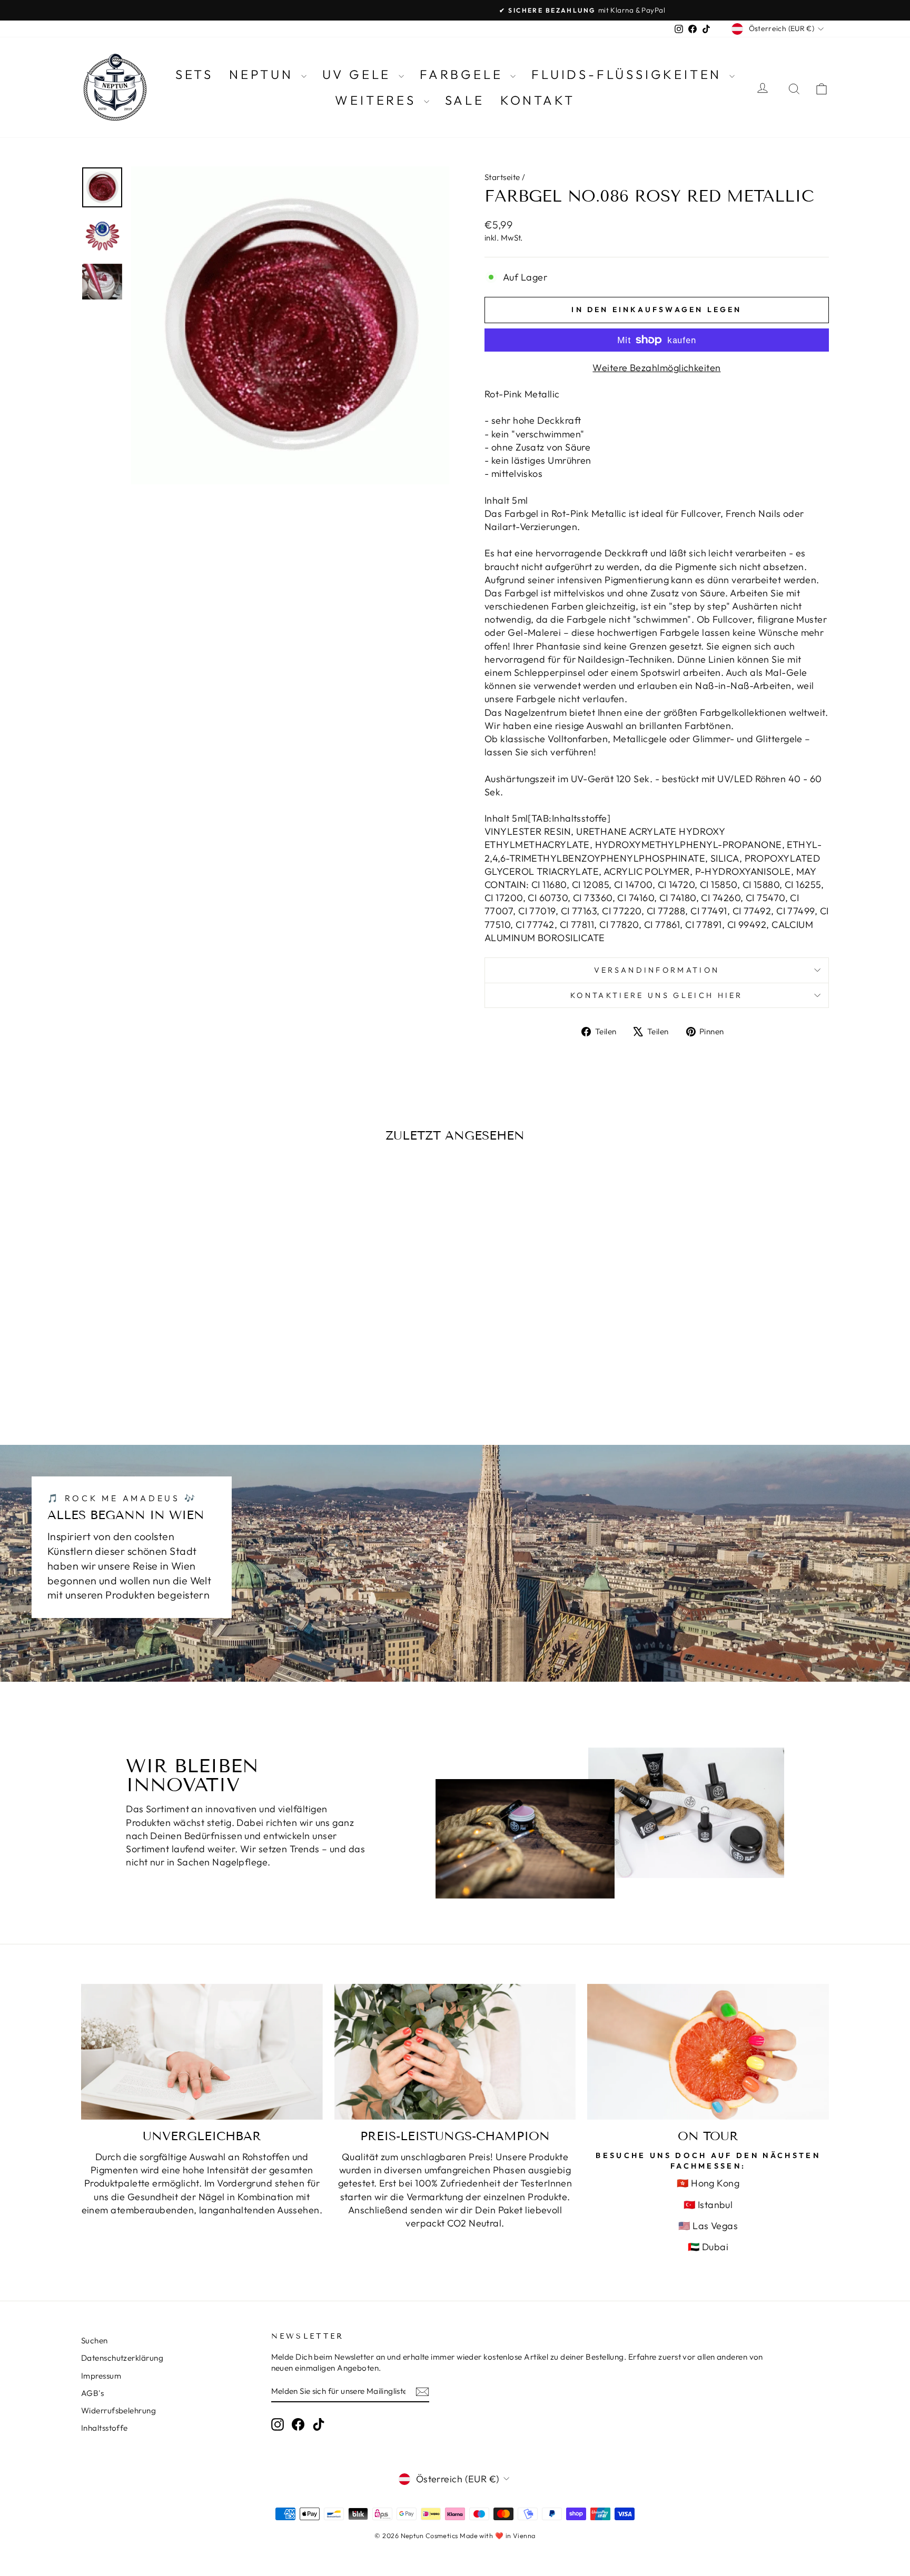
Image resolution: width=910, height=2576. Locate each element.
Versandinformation (657, 970)
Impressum (101, 2376)
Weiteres (378, 100)
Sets (194, 74)
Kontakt (538, 100)
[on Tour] (708, 2052)
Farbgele (464, 74)
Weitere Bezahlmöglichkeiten (656, 368)
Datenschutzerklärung (122, 2358)
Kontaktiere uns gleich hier (657, 995)
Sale (465, 100)
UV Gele (359, 74)
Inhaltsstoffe (105, 2428)
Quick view (170, 1335)
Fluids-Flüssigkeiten (629, 74)
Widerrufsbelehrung (118, 2410)
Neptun (264, 74)
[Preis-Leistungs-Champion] (455, 2052)
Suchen (95, 2340)
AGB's (92, 2393)
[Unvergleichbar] (202, 2052)
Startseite (502, 177)
